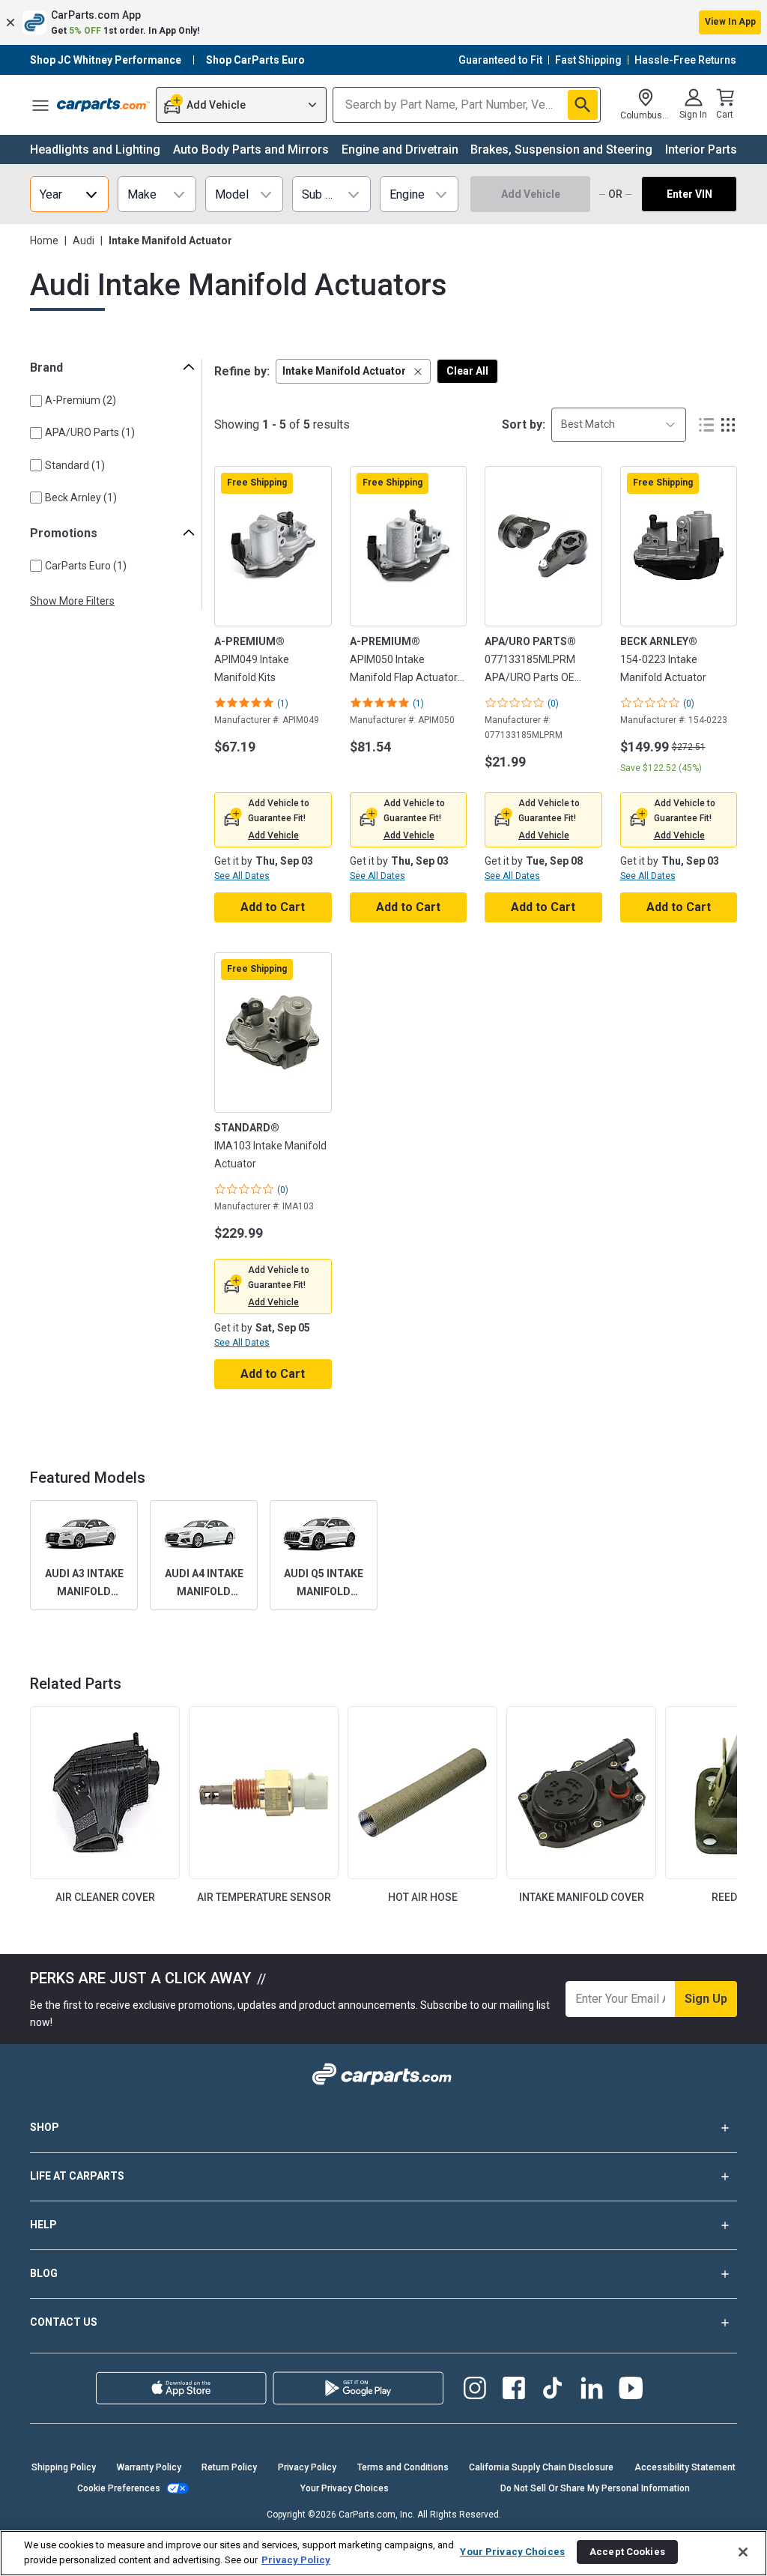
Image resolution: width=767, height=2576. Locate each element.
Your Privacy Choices (345, 2488)
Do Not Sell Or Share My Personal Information (595, 2488)
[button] (383, 22)
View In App (730, 22)
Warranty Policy (149, 2467)
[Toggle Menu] (40, 105)
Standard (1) (75, 465)
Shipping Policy (64, 2467)
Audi (84, 241)
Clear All (467, 371)
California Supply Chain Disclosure (541, 2467)
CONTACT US (64, 2322)
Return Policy (229, 2467)
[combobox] (619, 424)
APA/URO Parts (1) (90, 432)
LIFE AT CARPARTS (77, 2176)
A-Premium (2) (81, 400)
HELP (43, 2225)
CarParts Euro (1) (86, 566)
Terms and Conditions (403, 2467)
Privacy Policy (307, 2467)
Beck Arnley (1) (81, 498)
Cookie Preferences (119, 2488)
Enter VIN (689, 194)
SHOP (45, 2127)
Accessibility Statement (685, 2467)
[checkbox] (36, 401)
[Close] (743, 2552)
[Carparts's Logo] (103, 105)
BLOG (44, 2273)
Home (44, 241)
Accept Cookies (627, 2552)
